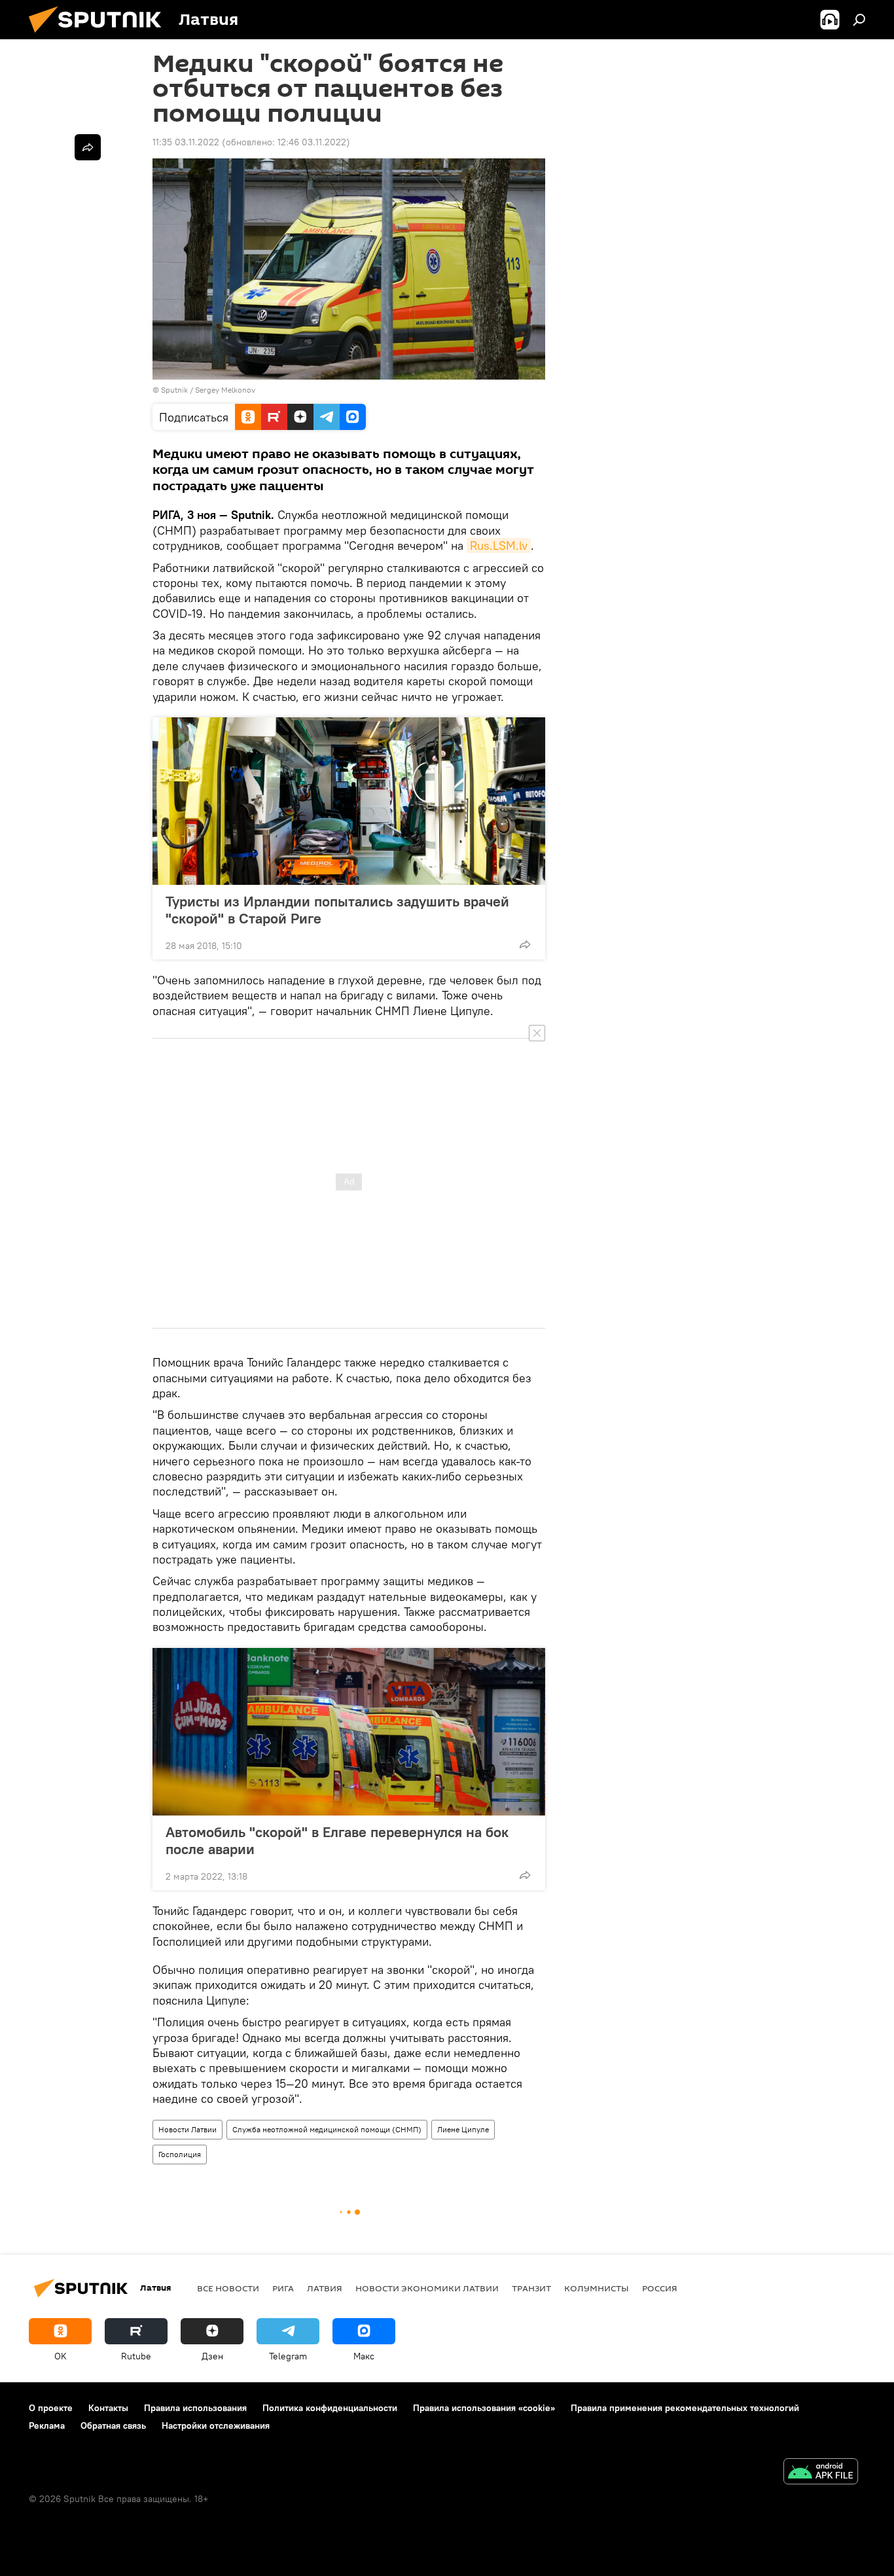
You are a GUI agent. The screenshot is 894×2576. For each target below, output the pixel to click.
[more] (525, 944)
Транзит (531, 2288)
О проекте (51, 2408)
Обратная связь (113, 2425)
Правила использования (195, 2408)
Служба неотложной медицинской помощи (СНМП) (327, 2129)
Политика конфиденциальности (330, 2408)
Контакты (108, 2408)
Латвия (325, 2288)
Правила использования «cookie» (484, 2408)
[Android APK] (821, 2473)
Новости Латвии (188, 2129)
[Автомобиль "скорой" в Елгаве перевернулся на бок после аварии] (349, 1732)
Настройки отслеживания (216, 2425)
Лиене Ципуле (463, 2129)
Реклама (47, 2425)
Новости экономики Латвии (427, 2288)
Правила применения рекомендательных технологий (685, 2408)
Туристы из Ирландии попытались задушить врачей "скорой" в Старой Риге (337, 910)
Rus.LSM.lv (499, 546)
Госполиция (180, 2154)
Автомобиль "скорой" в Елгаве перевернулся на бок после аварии (337, 1840)
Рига (283, 2288)
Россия (660, 2288)
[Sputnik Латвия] (100, 36)
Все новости (228, 2288)
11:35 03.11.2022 (186, 142)
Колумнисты (597, 2288)
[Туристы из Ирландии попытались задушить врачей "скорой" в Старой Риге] (349, 801)
